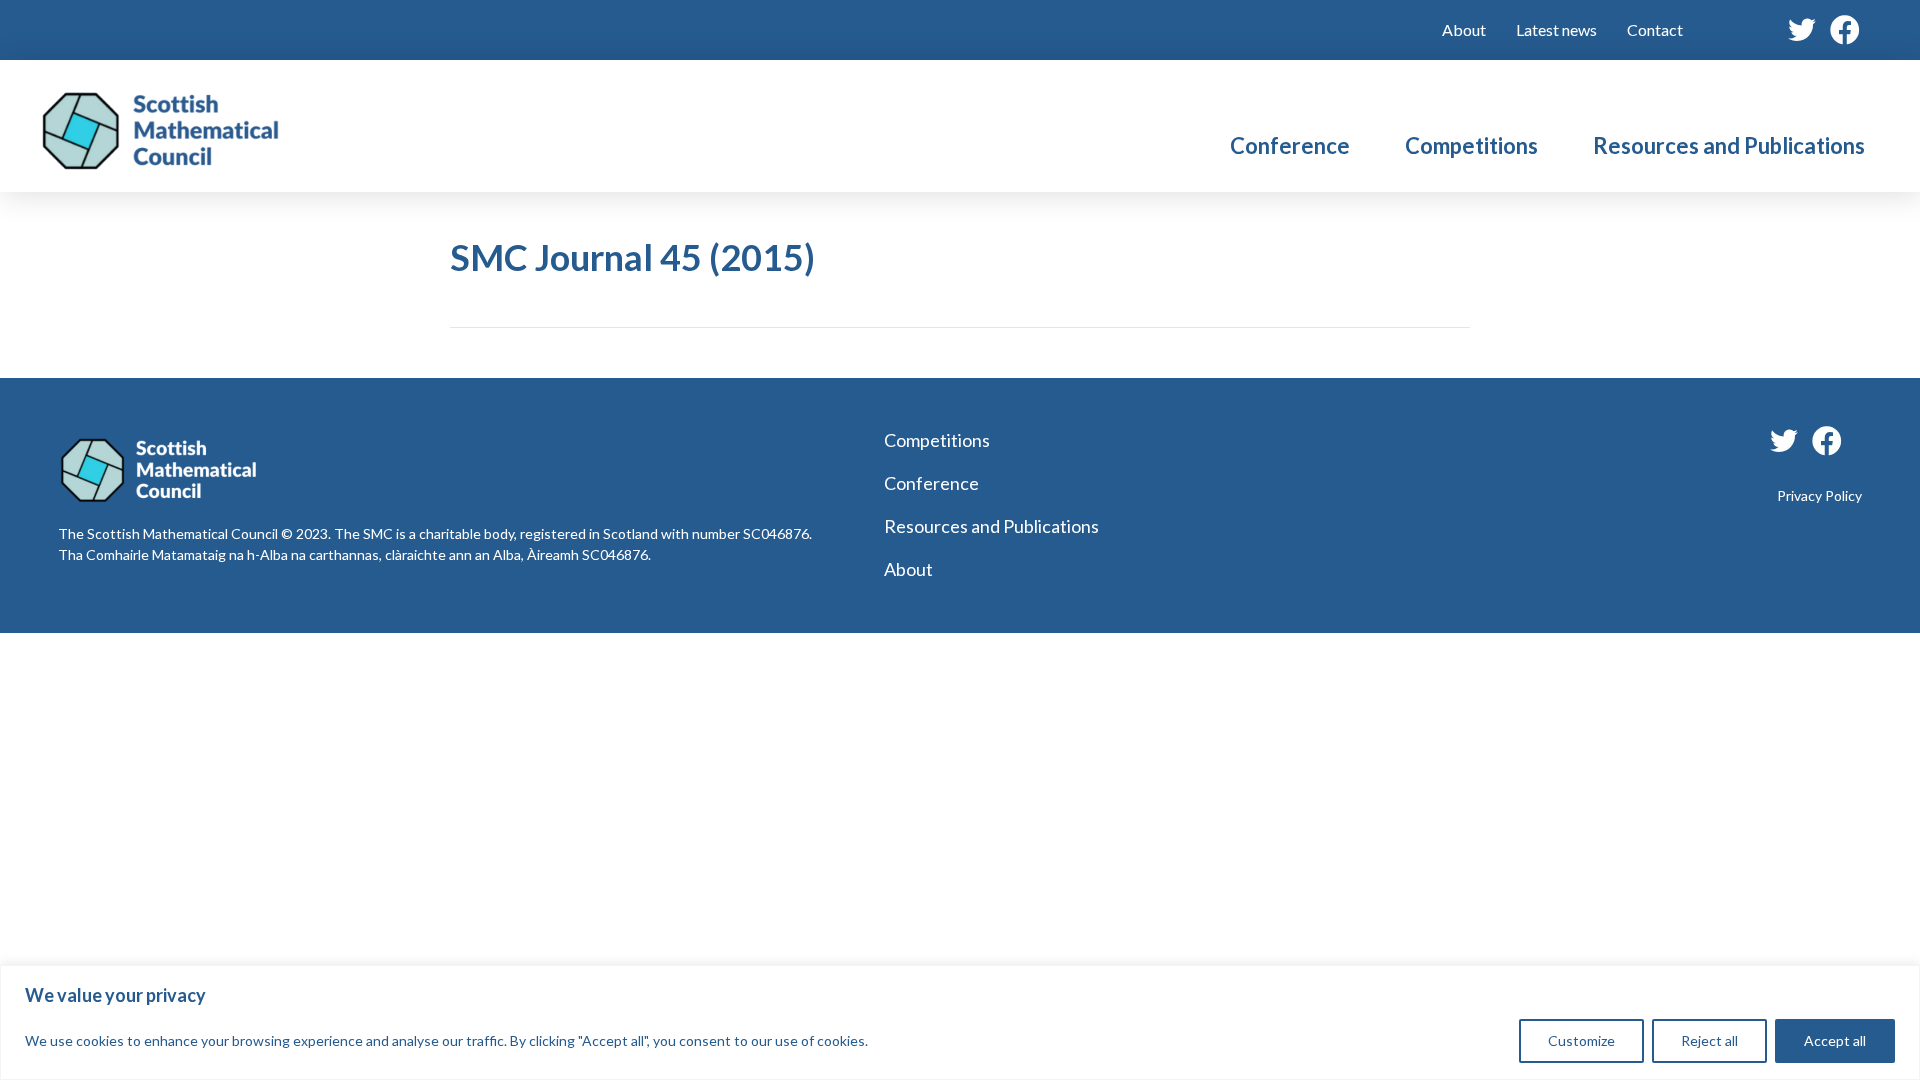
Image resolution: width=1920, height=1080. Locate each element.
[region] (960, 1022)
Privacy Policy (1819, 495)
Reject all (1709, 1040)
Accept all (1835, 1040)
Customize (1581, 1040)
